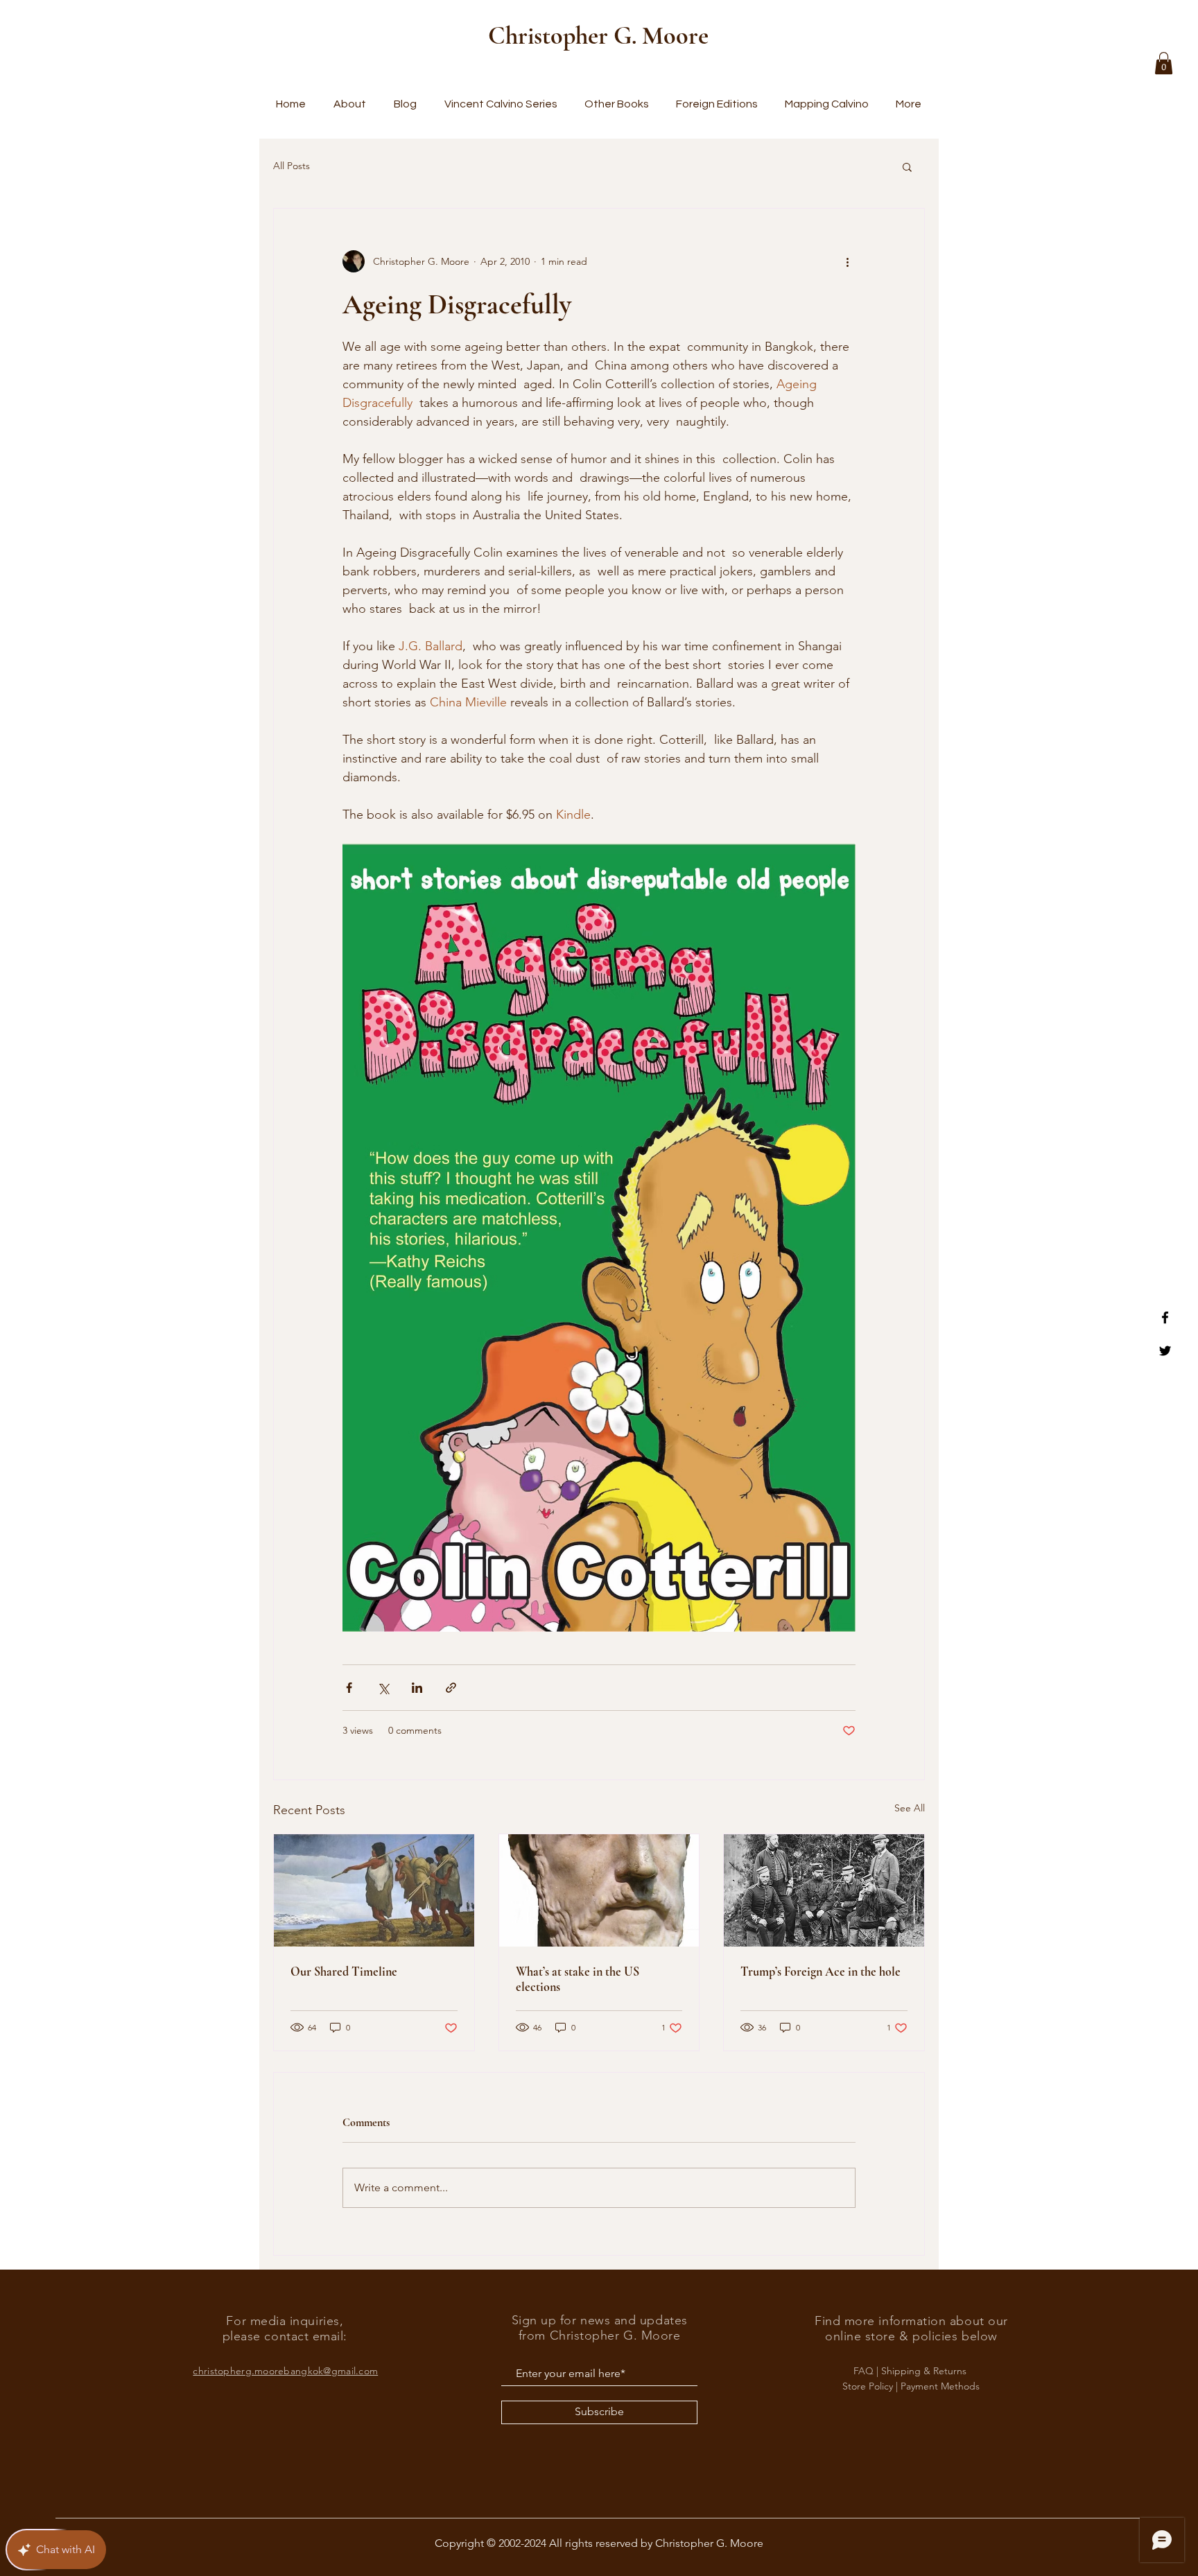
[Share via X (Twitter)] (383, 1688)
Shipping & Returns (925, 2371)
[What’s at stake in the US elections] (599, 1890)
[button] (1164, 63)
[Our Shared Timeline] (374, 1890)
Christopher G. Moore (598, 36)
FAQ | (867, 2371)
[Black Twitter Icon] (1165, 1351)
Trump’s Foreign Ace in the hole (821, 1972)
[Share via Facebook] (349, 1688)
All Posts (292, 166)
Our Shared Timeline (344, 1972)
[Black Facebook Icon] (1165, 1317)
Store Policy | (871, 2386)
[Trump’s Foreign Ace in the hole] (824, 1890)
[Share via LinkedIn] (417, 1688)
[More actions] (847, 261)
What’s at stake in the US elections (578, 1979)
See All (910, 1808)
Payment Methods (940, 2386)
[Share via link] (451, 1688)
